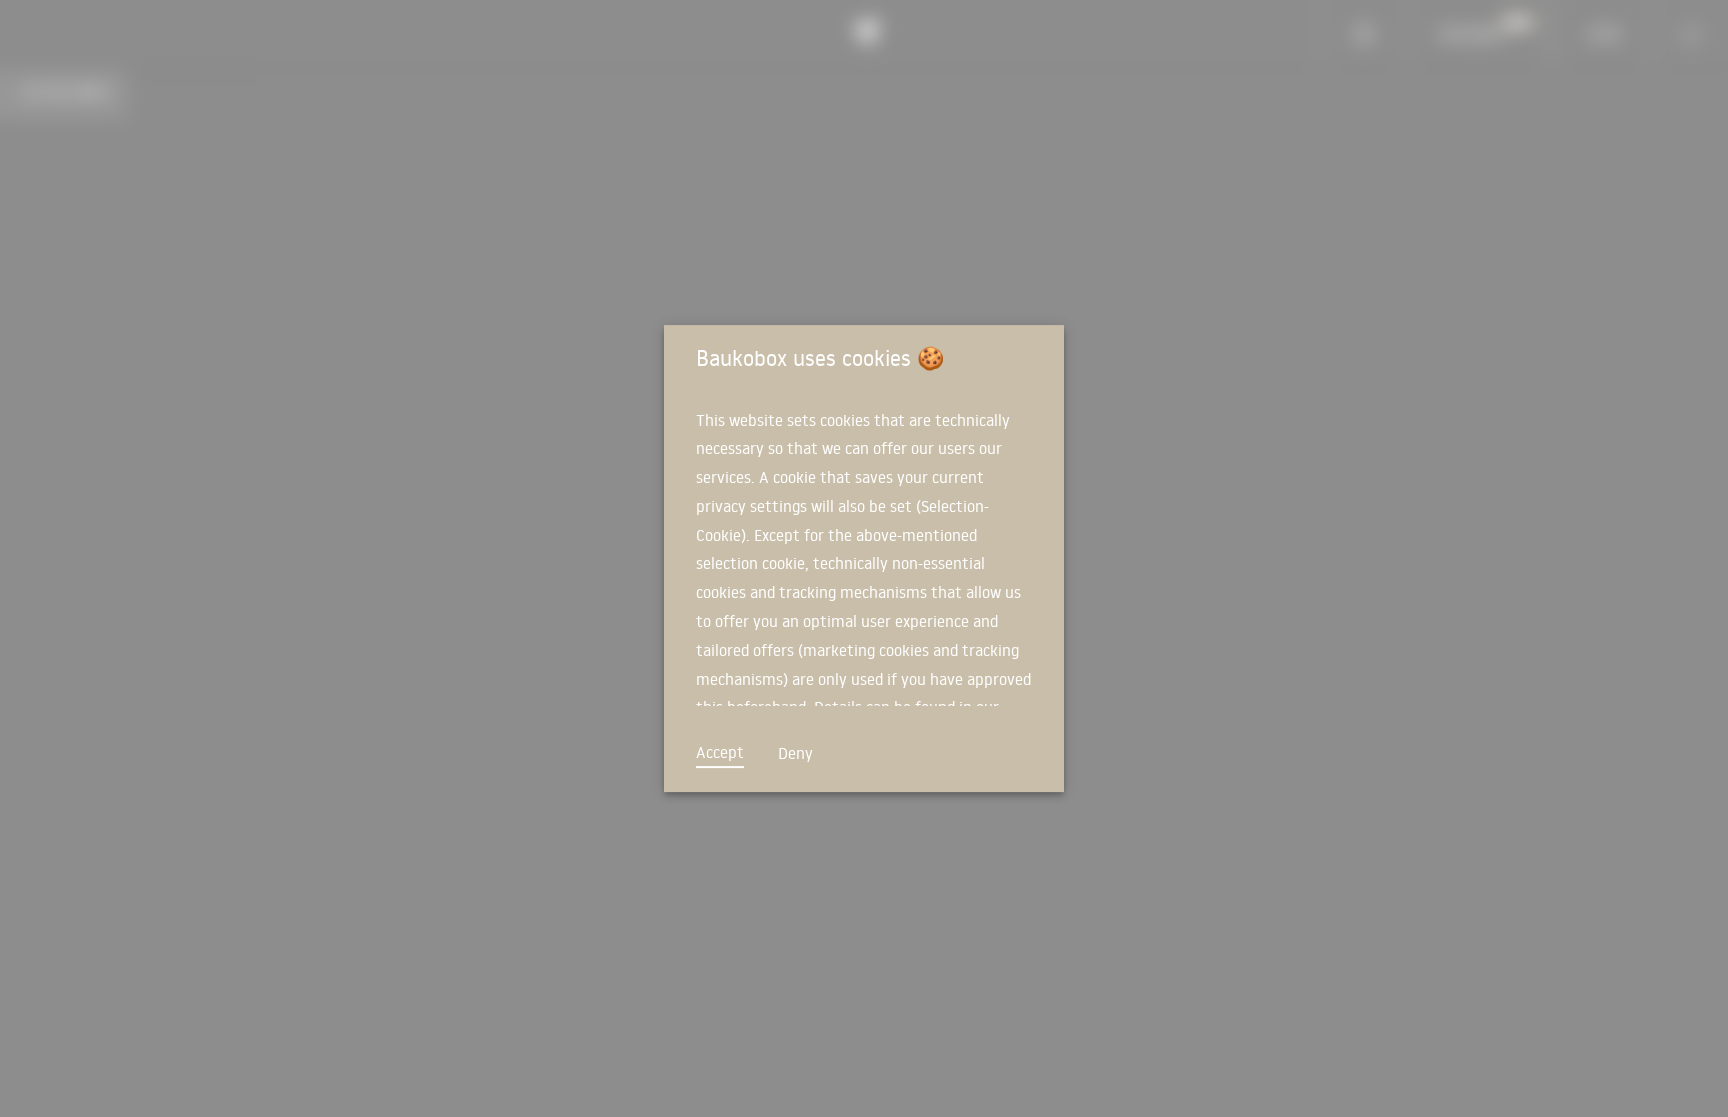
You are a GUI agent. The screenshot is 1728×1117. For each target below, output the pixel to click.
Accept (720, 752)
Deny (795, 753)
